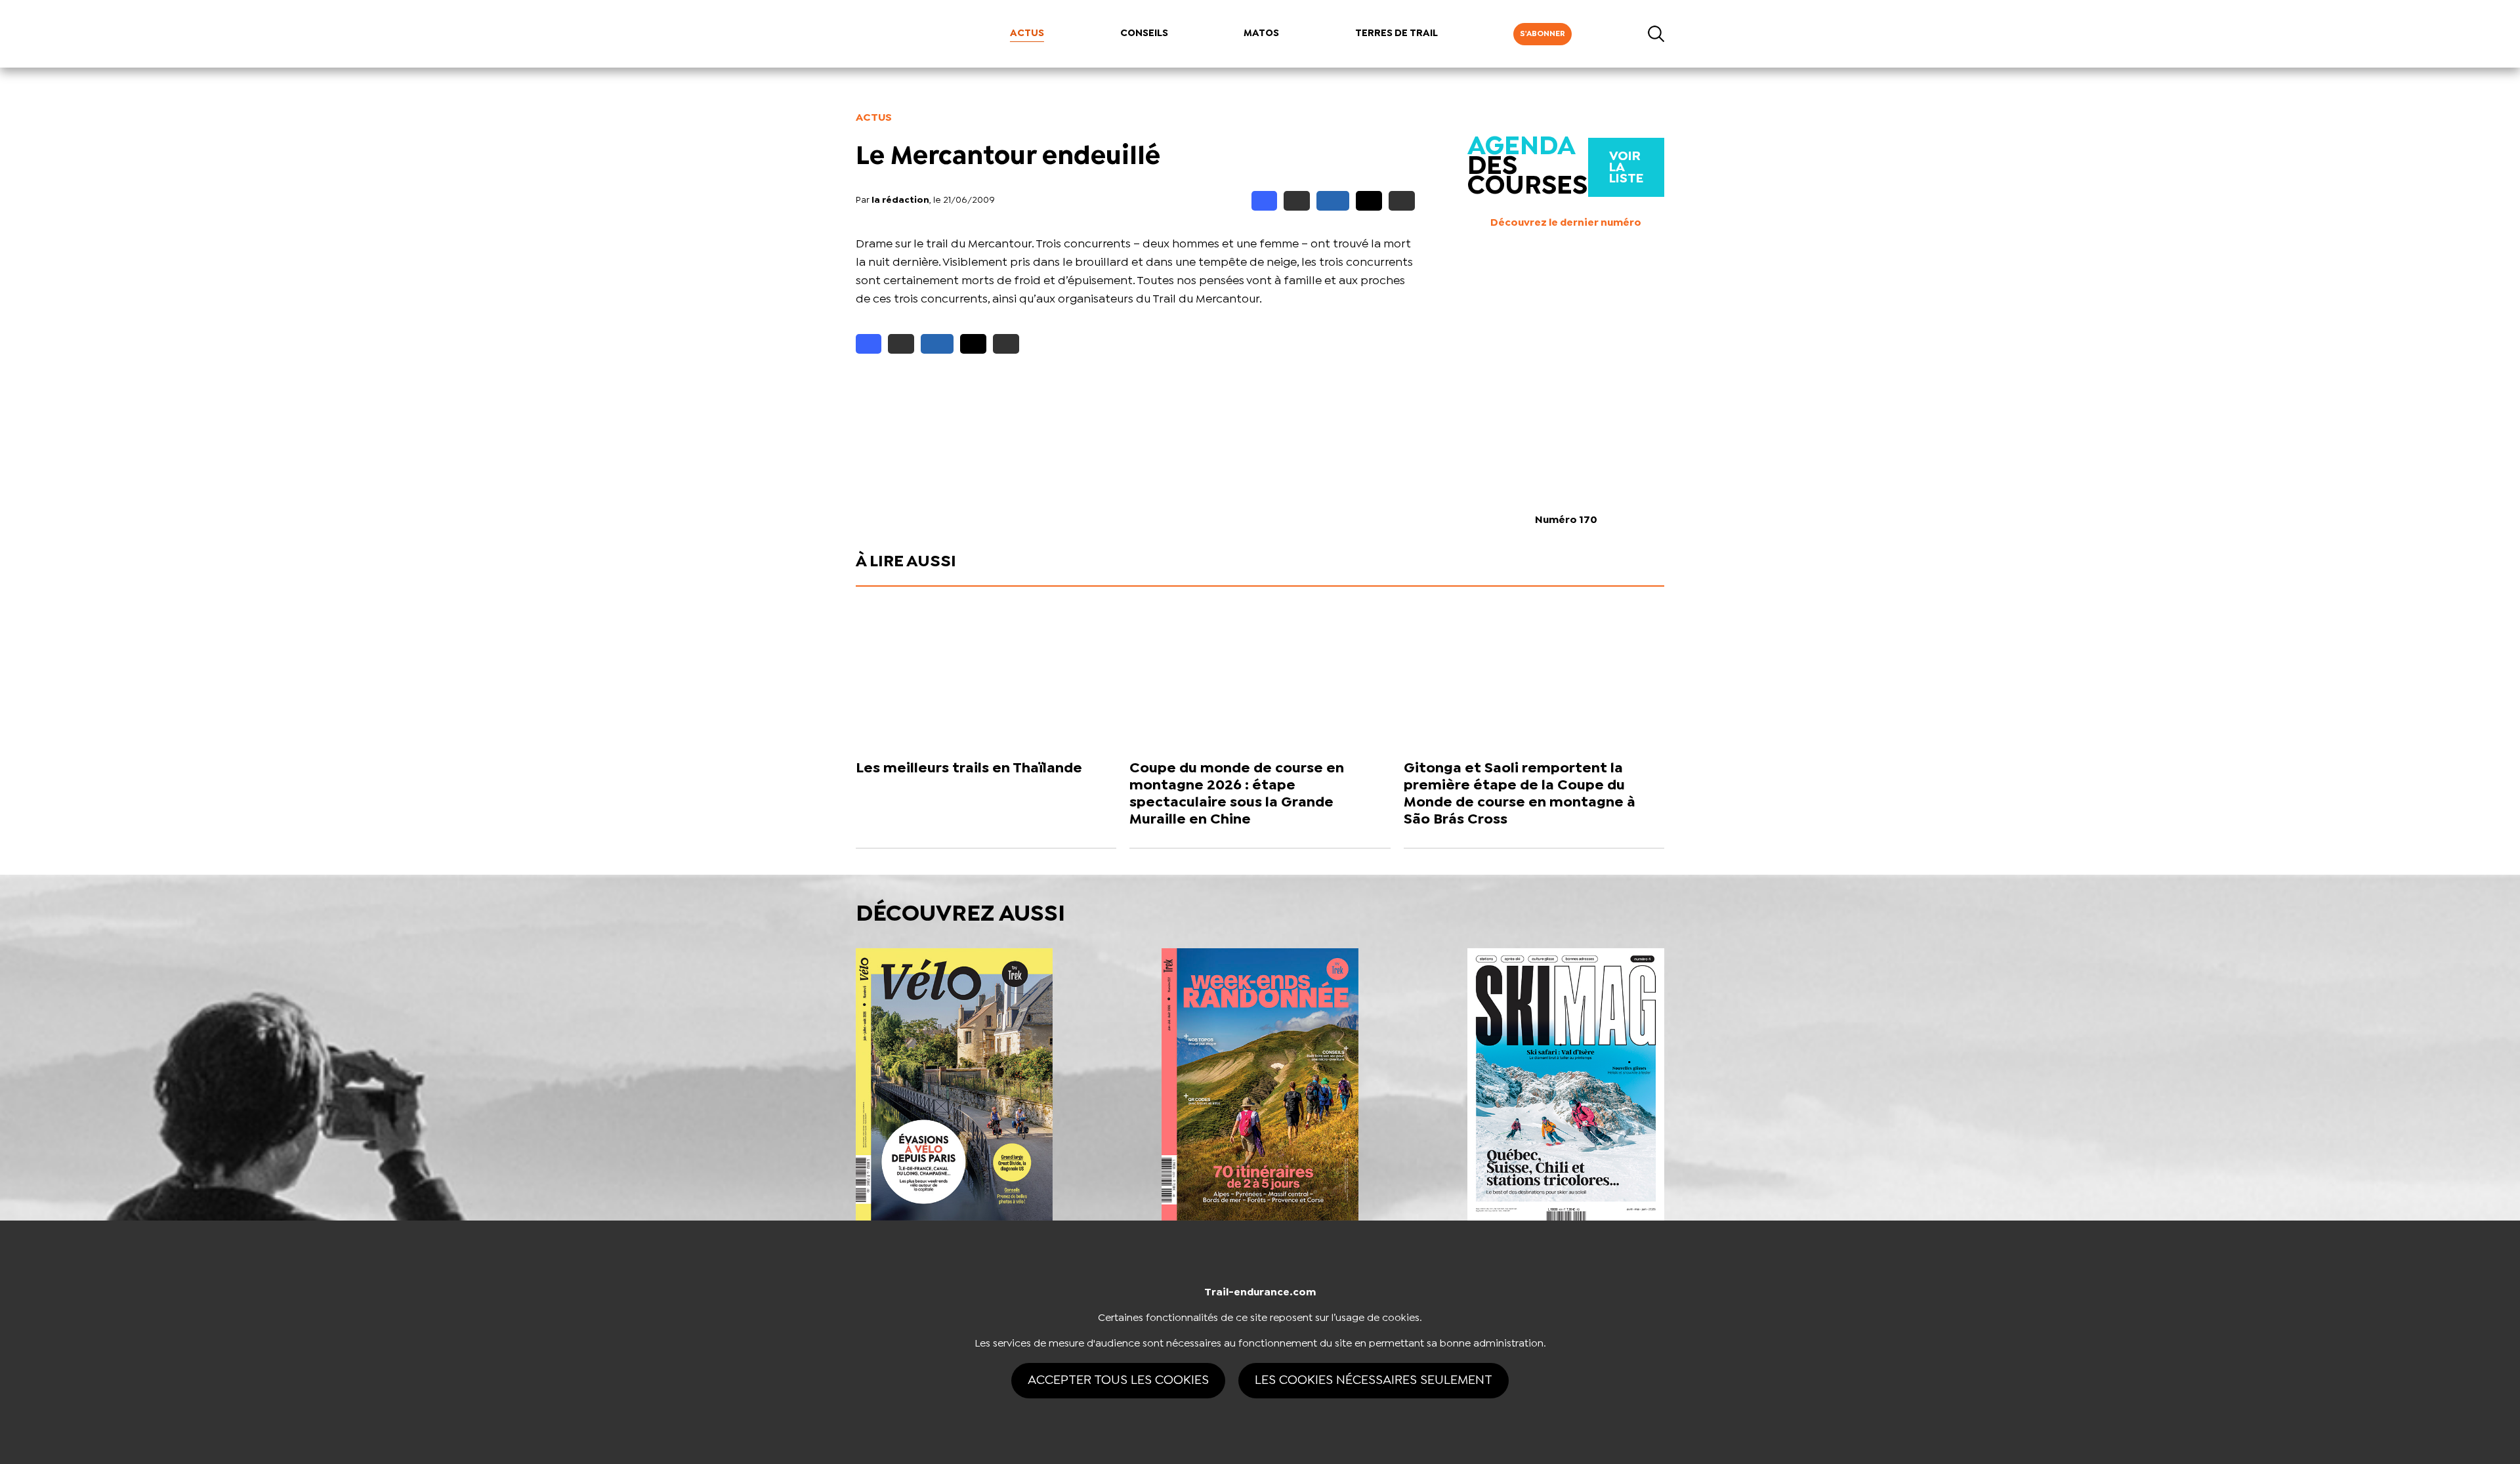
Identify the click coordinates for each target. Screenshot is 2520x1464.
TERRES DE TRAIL (1396, 33)
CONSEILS (1144, 33)
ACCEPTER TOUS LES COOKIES (1118, 1380)
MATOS (1261, 33)
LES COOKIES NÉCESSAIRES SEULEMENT (1374, 1380)
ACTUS (1027, 33)
